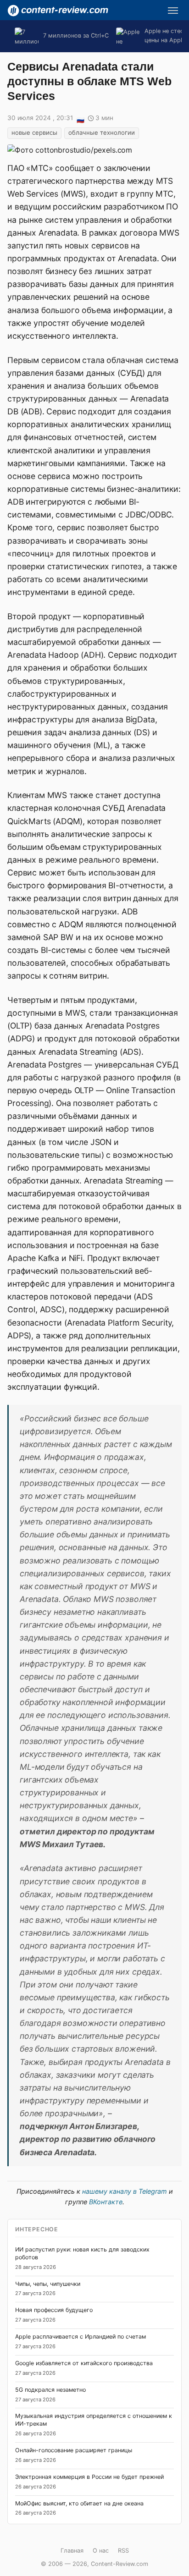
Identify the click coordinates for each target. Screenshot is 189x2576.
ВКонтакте (106, 2202)
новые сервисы (34, 132)
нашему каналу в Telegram (125, 2191)
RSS (123, 2551)
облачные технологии (102, 132)
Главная (72, 2551)
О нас (101, 2551)
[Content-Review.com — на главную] (58, 11)
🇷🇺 (80, 119)
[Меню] (173, 11)
